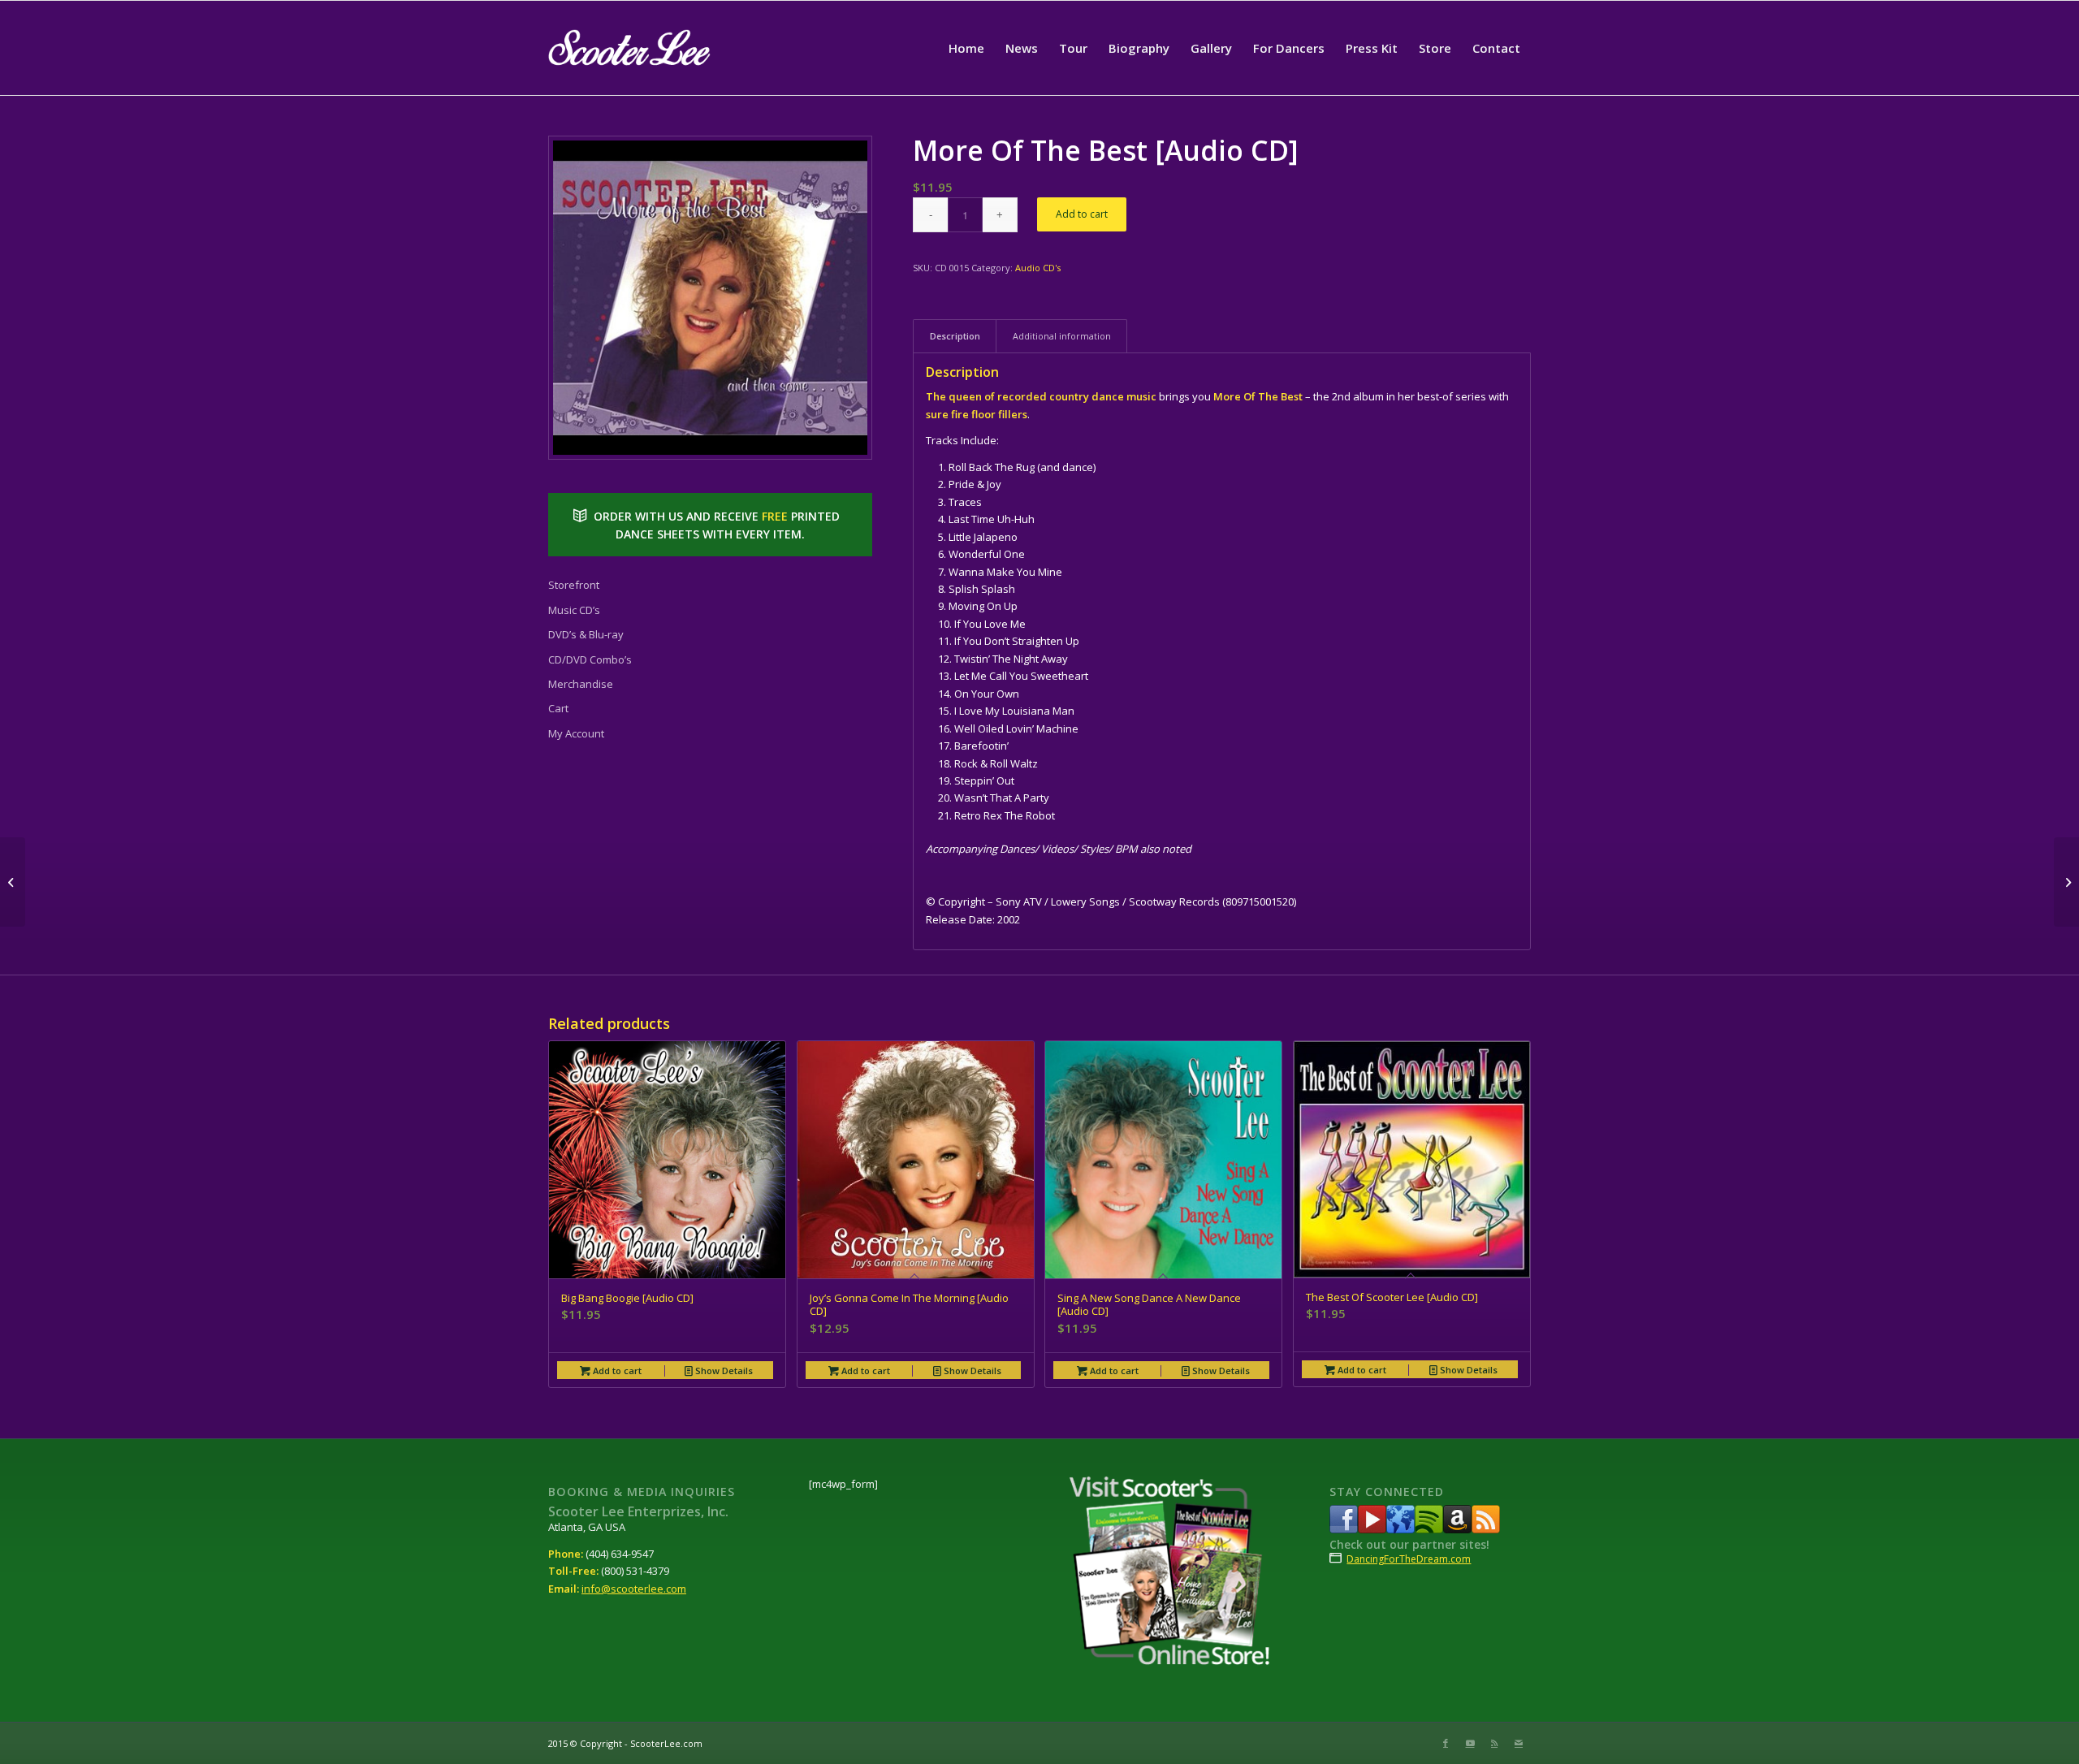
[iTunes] (1400, 1529)
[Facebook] (1344, 1529)
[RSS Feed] (1486, 1529)
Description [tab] (955, 336)
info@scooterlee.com (634, 1589)
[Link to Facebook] (1446, 1743)
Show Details (723, 1371)
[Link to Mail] (1519, 1743)
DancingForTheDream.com (1409, 1559)
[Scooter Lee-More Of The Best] (710, 298)
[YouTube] (1372, 1529)
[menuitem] (966, 48)
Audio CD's (1038, 268)
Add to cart (1082, 214)
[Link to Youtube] (1470, 1743)
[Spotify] (1429, 1529)
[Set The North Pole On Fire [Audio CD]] (2066, 882)
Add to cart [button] (616, 1371)
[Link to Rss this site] (1494, 1743)
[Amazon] (1457, 1529)
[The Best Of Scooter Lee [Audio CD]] (13, 882)
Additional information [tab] (1062, 336)
